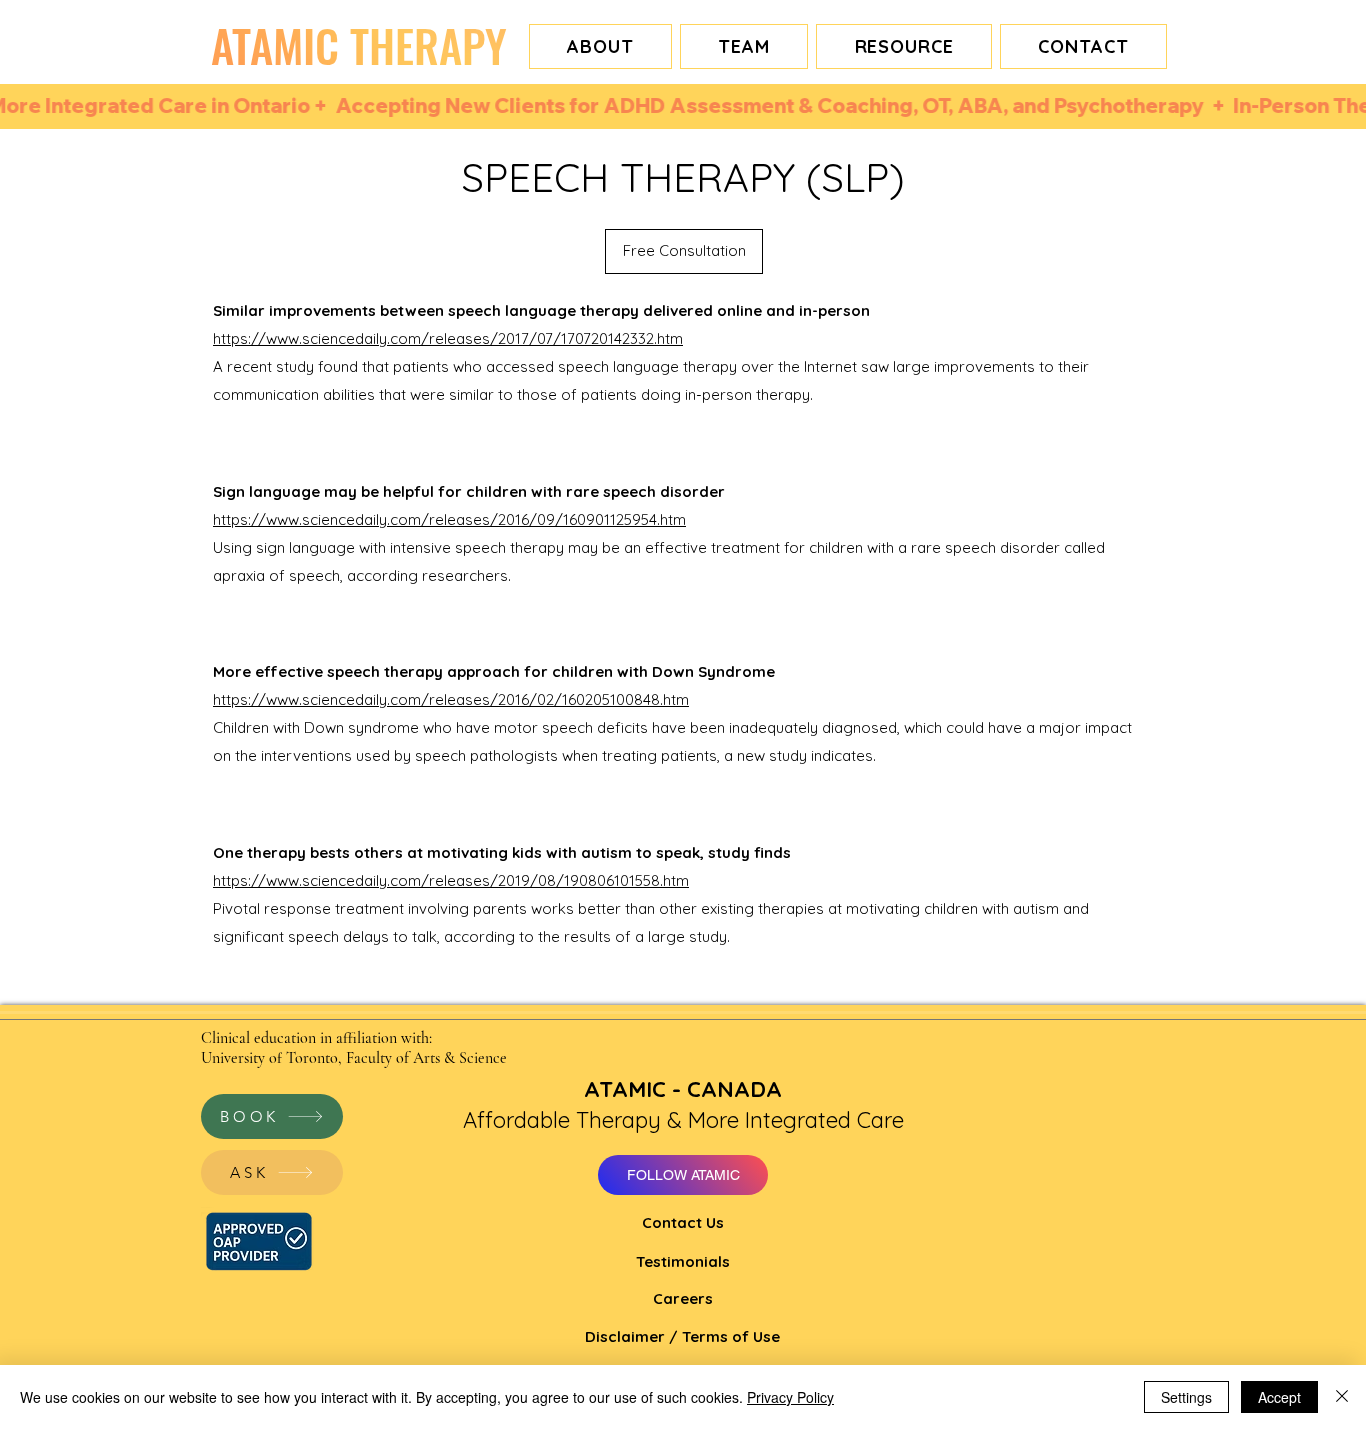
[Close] (1342, 1397)
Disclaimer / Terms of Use (682, 1336)
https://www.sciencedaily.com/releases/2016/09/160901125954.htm (449, 519)
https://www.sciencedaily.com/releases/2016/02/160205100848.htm (451, 699)
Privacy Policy (790, 1397)
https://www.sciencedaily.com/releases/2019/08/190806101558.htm (451, 880)
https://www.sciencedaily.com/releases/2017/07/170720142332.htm (448, 338)
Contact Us (683, 1222)
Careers (683, 1298)
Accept (1279, 1397)
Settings (1186, 1397)
